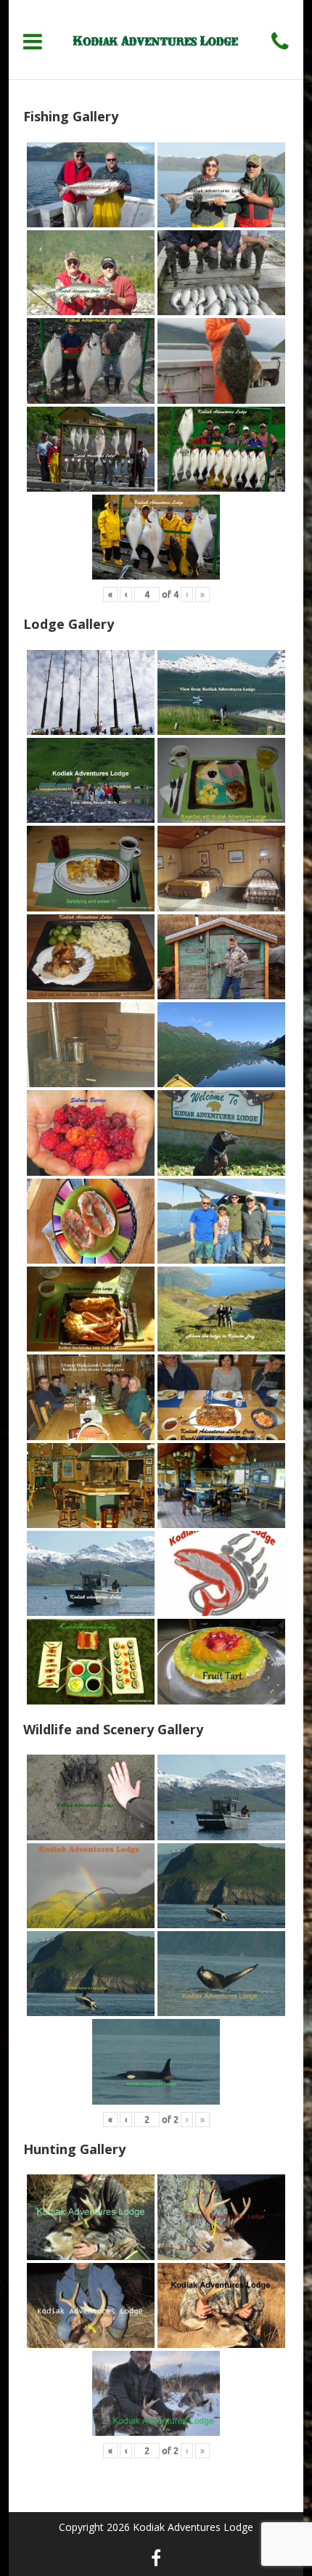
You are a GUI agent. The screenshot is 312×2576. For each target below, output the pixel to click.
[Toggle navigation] (33, 41)
